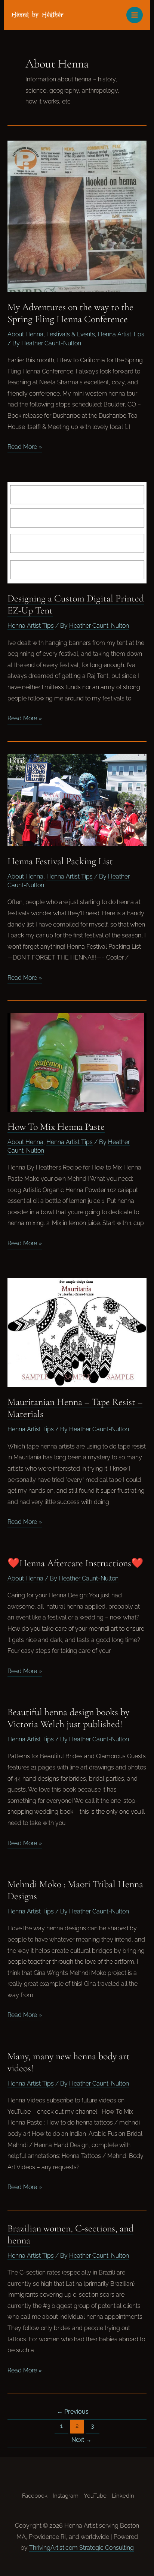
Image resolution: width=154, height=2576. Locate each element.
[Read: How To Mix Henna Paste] (77, 1062)
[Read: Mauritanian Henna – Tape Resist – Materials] (77, 1333)
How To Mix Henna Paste (56, 1127)
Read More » (25, 448)
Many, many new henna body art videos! (69, 2062)
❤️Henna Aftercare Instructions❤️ (75, 1563)
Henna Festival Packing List (60, 861)
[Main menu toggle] (135, 15)
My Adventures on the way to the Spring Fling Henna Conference (70, 313)
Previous (73, 2412)
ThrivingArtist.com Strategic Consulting (81, 2548)
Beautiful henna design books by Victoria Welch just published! (68, 1718)
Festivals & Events (71, 334)
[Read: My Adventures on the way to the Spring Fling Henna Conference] (77, 216)
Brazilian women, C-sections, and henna (70, 2234)
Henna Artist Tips (121, 334)
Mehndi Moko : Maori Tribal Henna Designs (75, 1890)
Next (81, 2440)
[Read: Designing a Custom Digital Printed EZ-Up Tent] (77, 532)
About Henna (25, 334)
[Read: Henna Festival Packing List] (77, 799)
